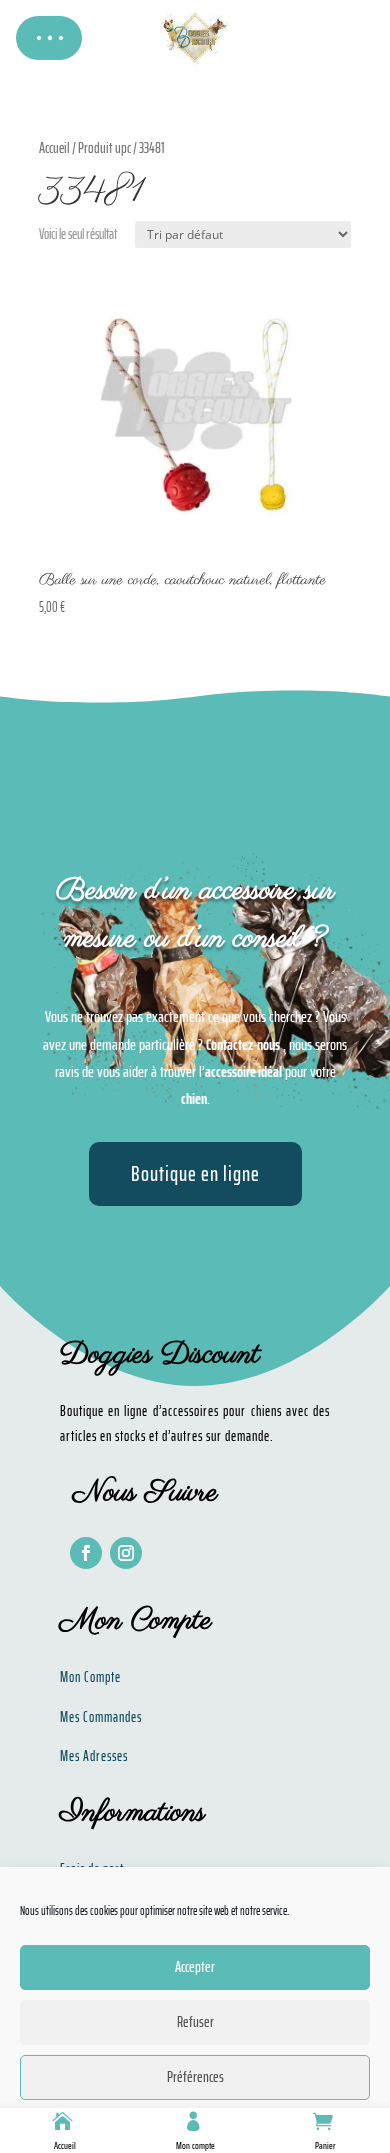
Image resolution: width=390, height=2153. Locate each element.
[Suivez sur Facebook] (86, 1553)
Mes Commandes (101, 1717)
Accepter (195, 1967)
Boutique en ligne (195, 1173)
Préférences (195, 2077)
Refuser (195, 2022)
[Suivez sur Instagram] (126, 1553)
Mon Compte (90, 1677)
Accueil (65, 2145)
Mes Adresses (94, 1756)
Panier (325, 2145)
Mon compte (195, 2145)
